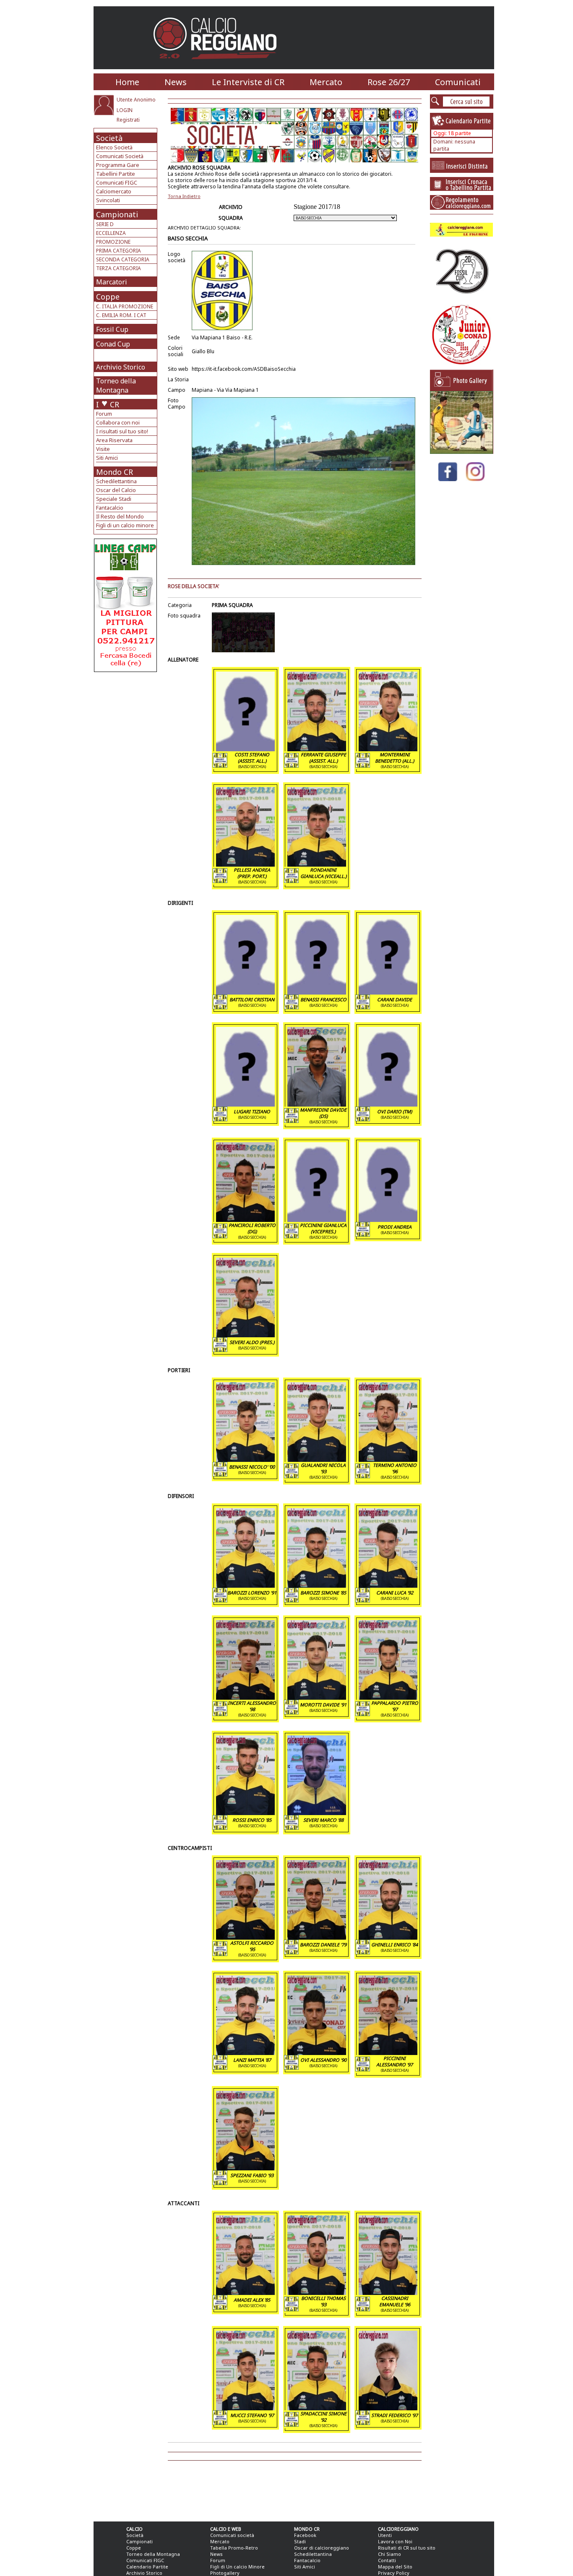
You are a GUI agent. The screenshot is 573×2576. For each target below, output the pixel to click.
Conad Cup (113, 344)
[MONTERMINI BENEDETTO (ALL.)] (388, 749)
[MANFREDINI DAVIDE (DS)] (317, 1104)
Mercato (326, 82)
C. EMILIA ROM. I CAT (121, 315)
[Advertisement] (126, 739)
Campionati (117, 214)
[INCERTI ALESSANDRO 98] (245, 1697)
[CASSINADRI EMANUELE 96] (388, 2292)
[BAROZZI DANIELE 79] (317, 1937)
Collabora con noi (118, 422)
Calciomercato (114, 191)
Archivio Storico (121, 367)
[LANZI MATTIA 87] (245, 2052)
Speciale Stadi (114, 499)
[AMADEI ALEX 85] (245, 2292)
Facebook (305, 2535)
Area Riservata (114, 440)
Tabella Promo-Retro (234, 2548)
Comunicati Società (120, 156)
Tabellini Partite (116, 174)
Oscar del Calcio (116, 490)
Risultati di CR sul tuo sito (407, 2548)
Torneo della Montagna (116, 385)
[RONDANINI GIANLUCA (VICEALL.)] (317, 864)
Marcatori (112, 282)
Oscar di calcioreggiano (322, 2548)
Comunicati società (232, 2535)
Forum (104, 414)
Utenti (385, 2535)
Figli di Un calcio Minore (237, 2567)
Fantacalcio (110, 508)
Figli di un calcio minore (125, 525)
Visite (103, 449)
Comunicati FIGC (117, 182)
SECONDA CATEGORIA (123, 259)
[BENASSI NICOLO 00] (245, 1459)
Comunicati (458, 82)
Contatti (387, 2560)
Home (127, 82)
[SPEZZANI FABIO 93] (245, 2168)
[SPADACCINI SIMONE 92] (317, 2408)
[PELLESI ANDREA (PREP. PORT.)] (245, 864)
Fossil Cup (112, 329)
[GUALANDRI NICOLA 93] (317, 1459)
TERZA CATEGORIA (119, 268)
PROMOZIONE (113, 242)
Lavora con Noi (395, 2541)
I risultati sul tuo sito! (122, 431)
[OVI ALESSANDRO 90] (317, 2052)
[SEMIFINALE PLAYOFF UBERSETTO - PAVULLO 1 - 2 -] (461, 452)
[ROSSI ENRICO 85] (245, 1813)
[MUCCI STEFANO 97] (245, 2408)
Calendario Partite (147, 2567)
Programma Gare (118, 165)
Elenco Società (114, 147)
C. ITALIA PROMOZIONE (125, 306)
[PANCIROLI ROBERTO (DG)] (245, 1219)
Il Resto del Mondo (120, 516)
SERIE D (105, 224)
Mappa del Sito (395, 2567)
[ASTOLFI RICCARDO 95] (245, 1937)
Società (109, 138)
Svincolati (108, 200)
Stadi (300, 2541)
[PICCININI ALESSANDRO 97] (388, 2052)
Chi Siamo (389, 2554)
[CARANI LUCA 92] (388, 1585)
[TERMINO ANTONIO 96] (388, 1459)
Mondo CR (115, 472)
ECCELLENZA (111, 233)
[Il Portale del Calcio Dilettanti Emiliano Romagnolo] (218, 65)
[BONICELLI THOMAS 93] (317, 2292)
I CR (108, 404)
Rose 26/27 (389, 82)
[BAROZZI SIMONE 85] (317, 1585)
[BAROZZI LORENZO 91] (245, 1585)
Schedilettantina (116, 481)
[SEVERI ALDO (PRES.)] (245, 1335)
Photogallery (225, 2573)
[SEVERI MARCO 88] (317, 1813)
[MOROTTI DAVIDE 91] (317, 1697)
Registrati (128, 120)
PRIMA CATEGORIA (119, 251)
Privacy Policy (394, 2573)
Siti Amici (107, 458)
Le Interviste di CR (248, 82)
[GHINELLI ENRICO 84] (388, 1937)
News (176, 82)
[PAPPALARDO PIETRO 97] (388, 1697)
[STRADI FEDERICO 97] (388, 2408)
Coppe (108, 297)
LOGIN (125, 110)
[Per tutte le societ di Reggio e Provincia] (125, 670)
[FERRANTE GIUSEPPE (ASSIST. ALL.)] (317, 749)
